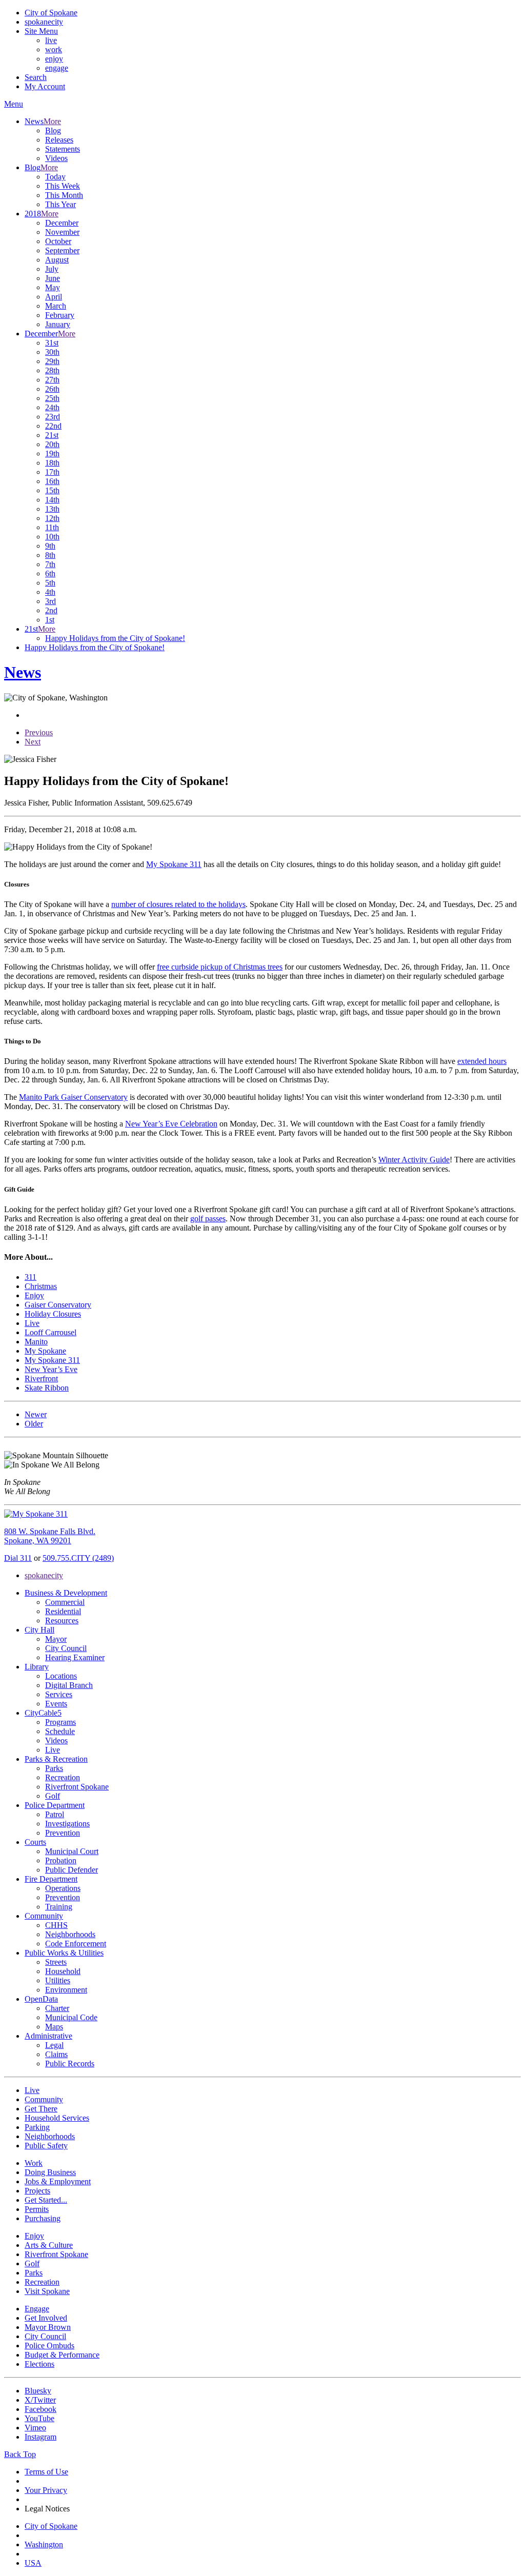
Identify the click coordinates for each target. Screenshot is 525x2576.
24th (52, 407)
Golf (53, 1796)
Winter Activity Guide (414, 1160)
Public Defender (72, 1870)
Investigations (67, 1824)
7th (50, 564)
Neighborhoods (70, 1934)
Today (55, 177)
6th (50, 573)
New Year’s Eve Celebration (171, 1124)
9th (50, 546)
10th (52, 537)
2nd (51, 610)
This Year (60, 204)
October (58, 241)
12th (52, 518)
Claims (56, 2054)
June (53, 278)
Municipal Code (71, 2017)
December (62, 223)
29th (52, 361)
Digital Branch (69, 1685)
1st (50, 620)
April (54, 297)
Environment (66, 1990)
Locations (61, 1676)
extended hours (482, 1061)
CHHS (56, 1925)
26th (52, 389)
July (52, 269)
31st (52, 343)
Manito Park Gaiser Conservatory (73, 1097)
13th (52, 509)
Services (59, 1694)
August (57, 260)
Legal (54, 2045)
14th (52, 500)
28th (52, 370)
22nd (53, 426)
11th (52, 527)
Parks (54, 1768)
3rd (51, 601)
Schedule (60, 1731)
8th (50, 555)
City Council (66, 1648)
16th (52, 481)
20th (52, 444)
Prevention (63, 1833)
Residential (63, 1611)
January (58, 324)
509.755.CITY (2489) (78, 1558)
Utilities (58, 1980)
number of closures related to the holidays (178, 904)
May (53, 287)
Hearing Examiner (75, 1657)
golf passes (208, 1219)
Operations (63, 1888)
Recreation (63, 1777)
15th (52, 490)
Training (59, 1907)
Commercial (65, 1602)
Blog (53, 130)
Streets (56, 1962)
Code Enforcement (76, 1944)
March (56, 306)
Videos (56, 158)
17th (52, 472)
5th (50, 583)
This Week (63, 186)
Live (53, 1750)
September (62, 250)
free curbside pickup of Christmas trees (220, 967)
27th (52, 380)
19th (52, 454)
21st (52, 435)
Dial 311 (18, 1558)
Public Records (70, 2064)
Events (56, 1704)
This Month (64, 195)
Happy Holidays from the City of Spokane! (115, 638)
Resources (62, 1621)
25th (52, 398)
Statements (63, 149)
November (62, 232)
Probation (61, 1860)
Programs (60, 1722)
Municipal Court (72, 1851)
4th (50, 592)
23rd (53, 417)
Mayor (56, 1639)
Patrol (55, 1814)
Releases (59, 140)
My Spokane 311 (174, 864)
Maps (54, 2027)
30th (52, 352)
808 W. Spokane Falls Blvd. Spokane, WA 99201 (50, 1536)
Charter (57, 2008)
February (60, 315)
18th (52, 463)
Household (63, 1971)
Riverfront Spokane (77, 1787)
